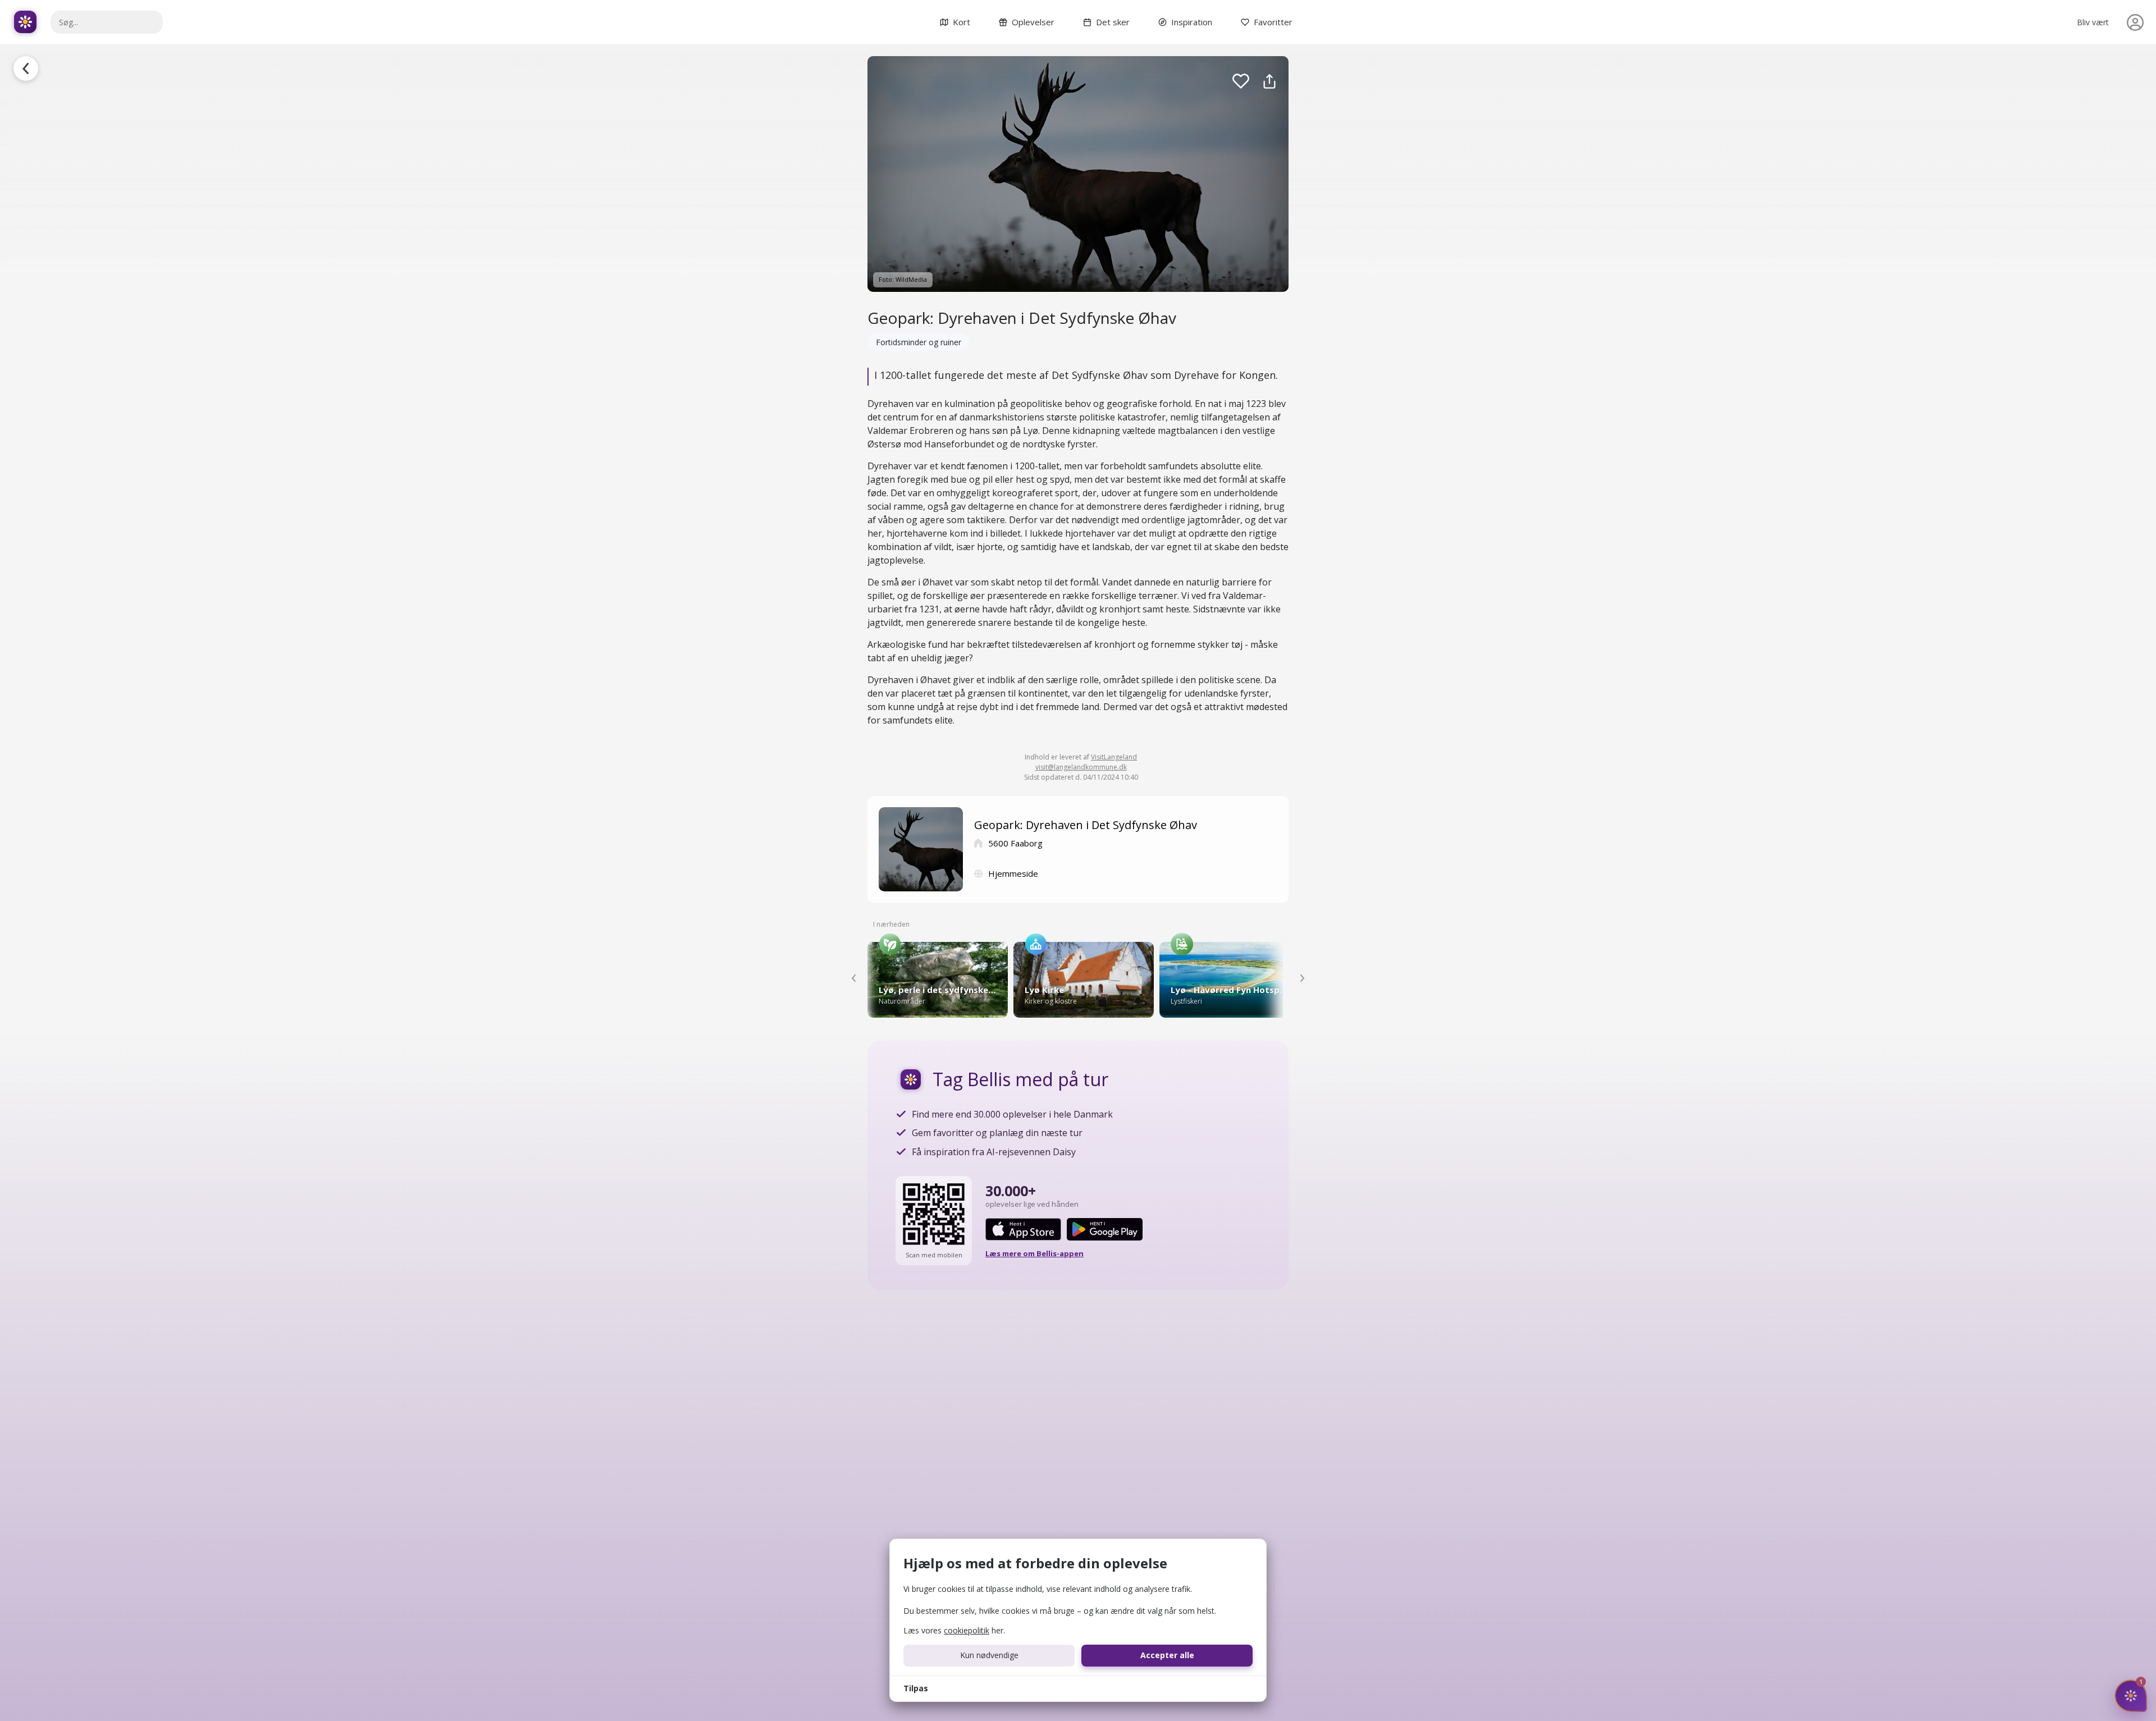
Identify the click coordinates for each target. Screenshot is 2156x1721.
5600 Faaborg (1015, 843)
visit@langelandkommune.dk (1081, 767)
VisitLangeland (1114, 757)
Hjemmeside (1013, 873)
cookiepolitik (967, 1630)
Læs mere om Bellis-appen (1034, 1253)
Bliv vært (2093, 22)
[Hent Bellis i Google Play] (1105, 1229)
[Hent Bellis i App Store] (1023, 1229)
